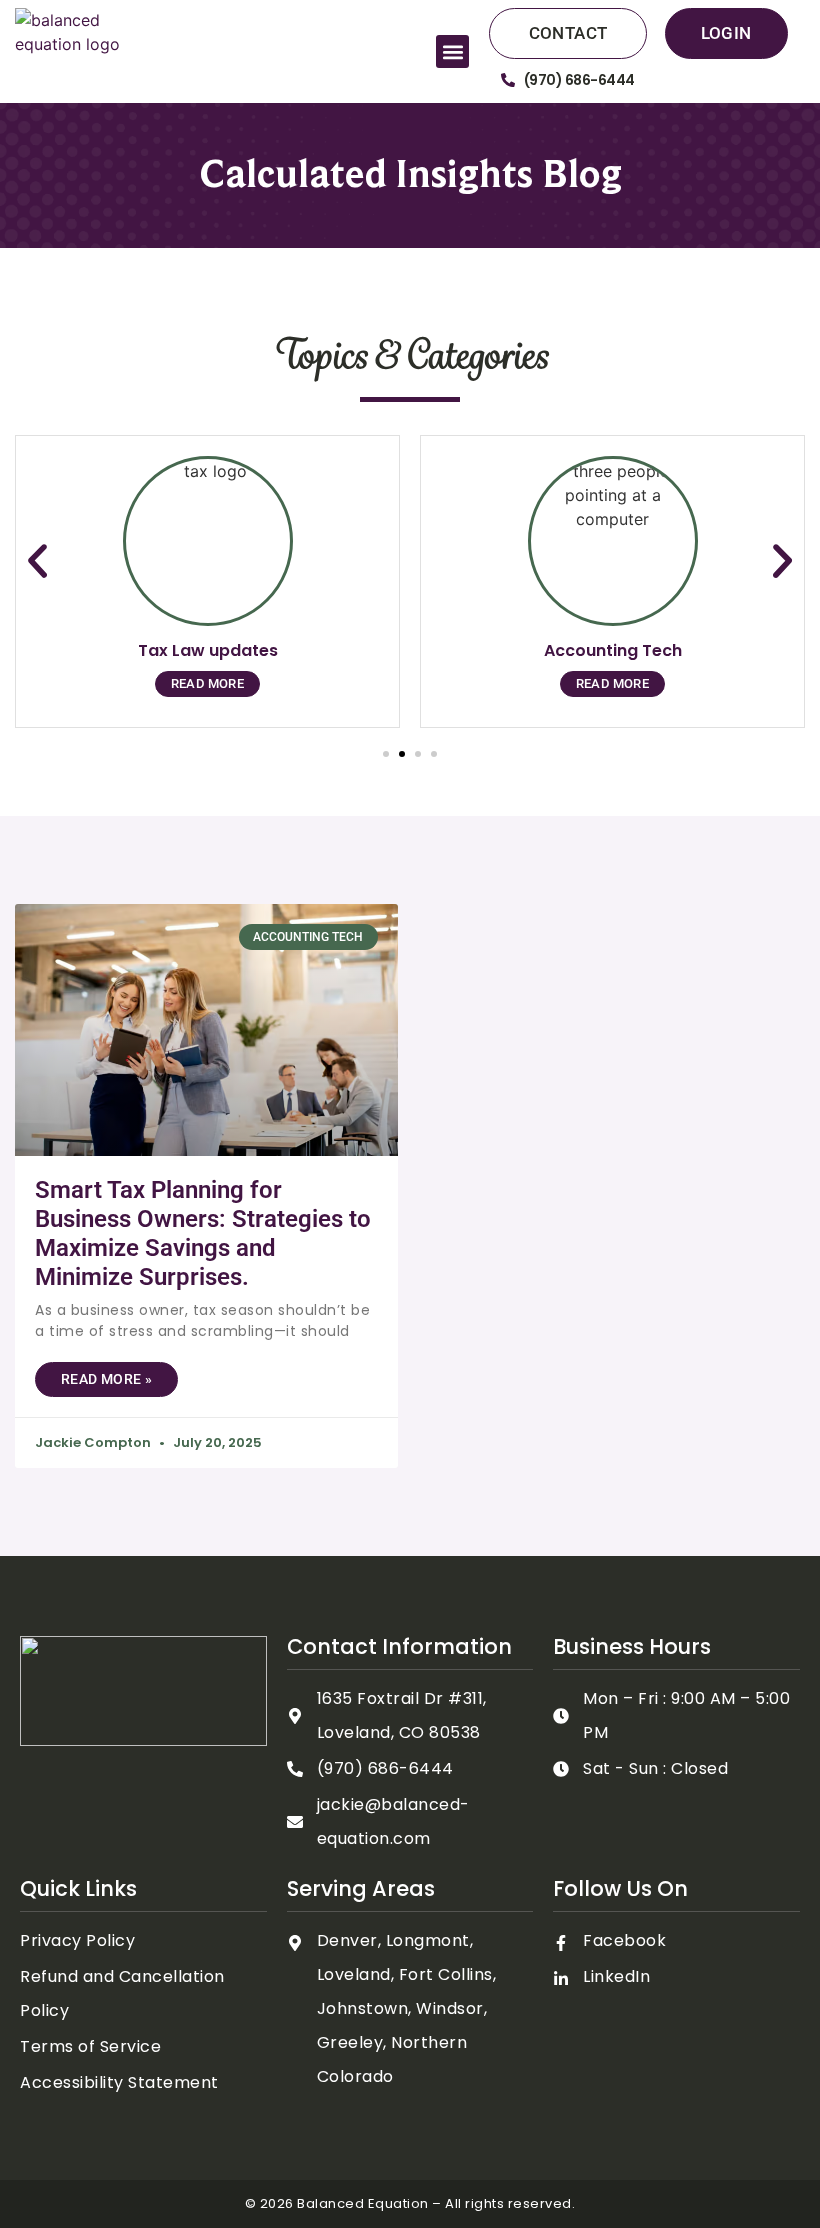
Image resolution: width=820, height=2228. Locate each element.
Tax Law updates (208, 650)
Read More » (106, 1379)
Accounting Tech (613, 650)
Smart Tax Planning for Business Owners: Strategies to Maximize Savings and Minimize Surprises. (203, 1233)
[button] (452, 51)
